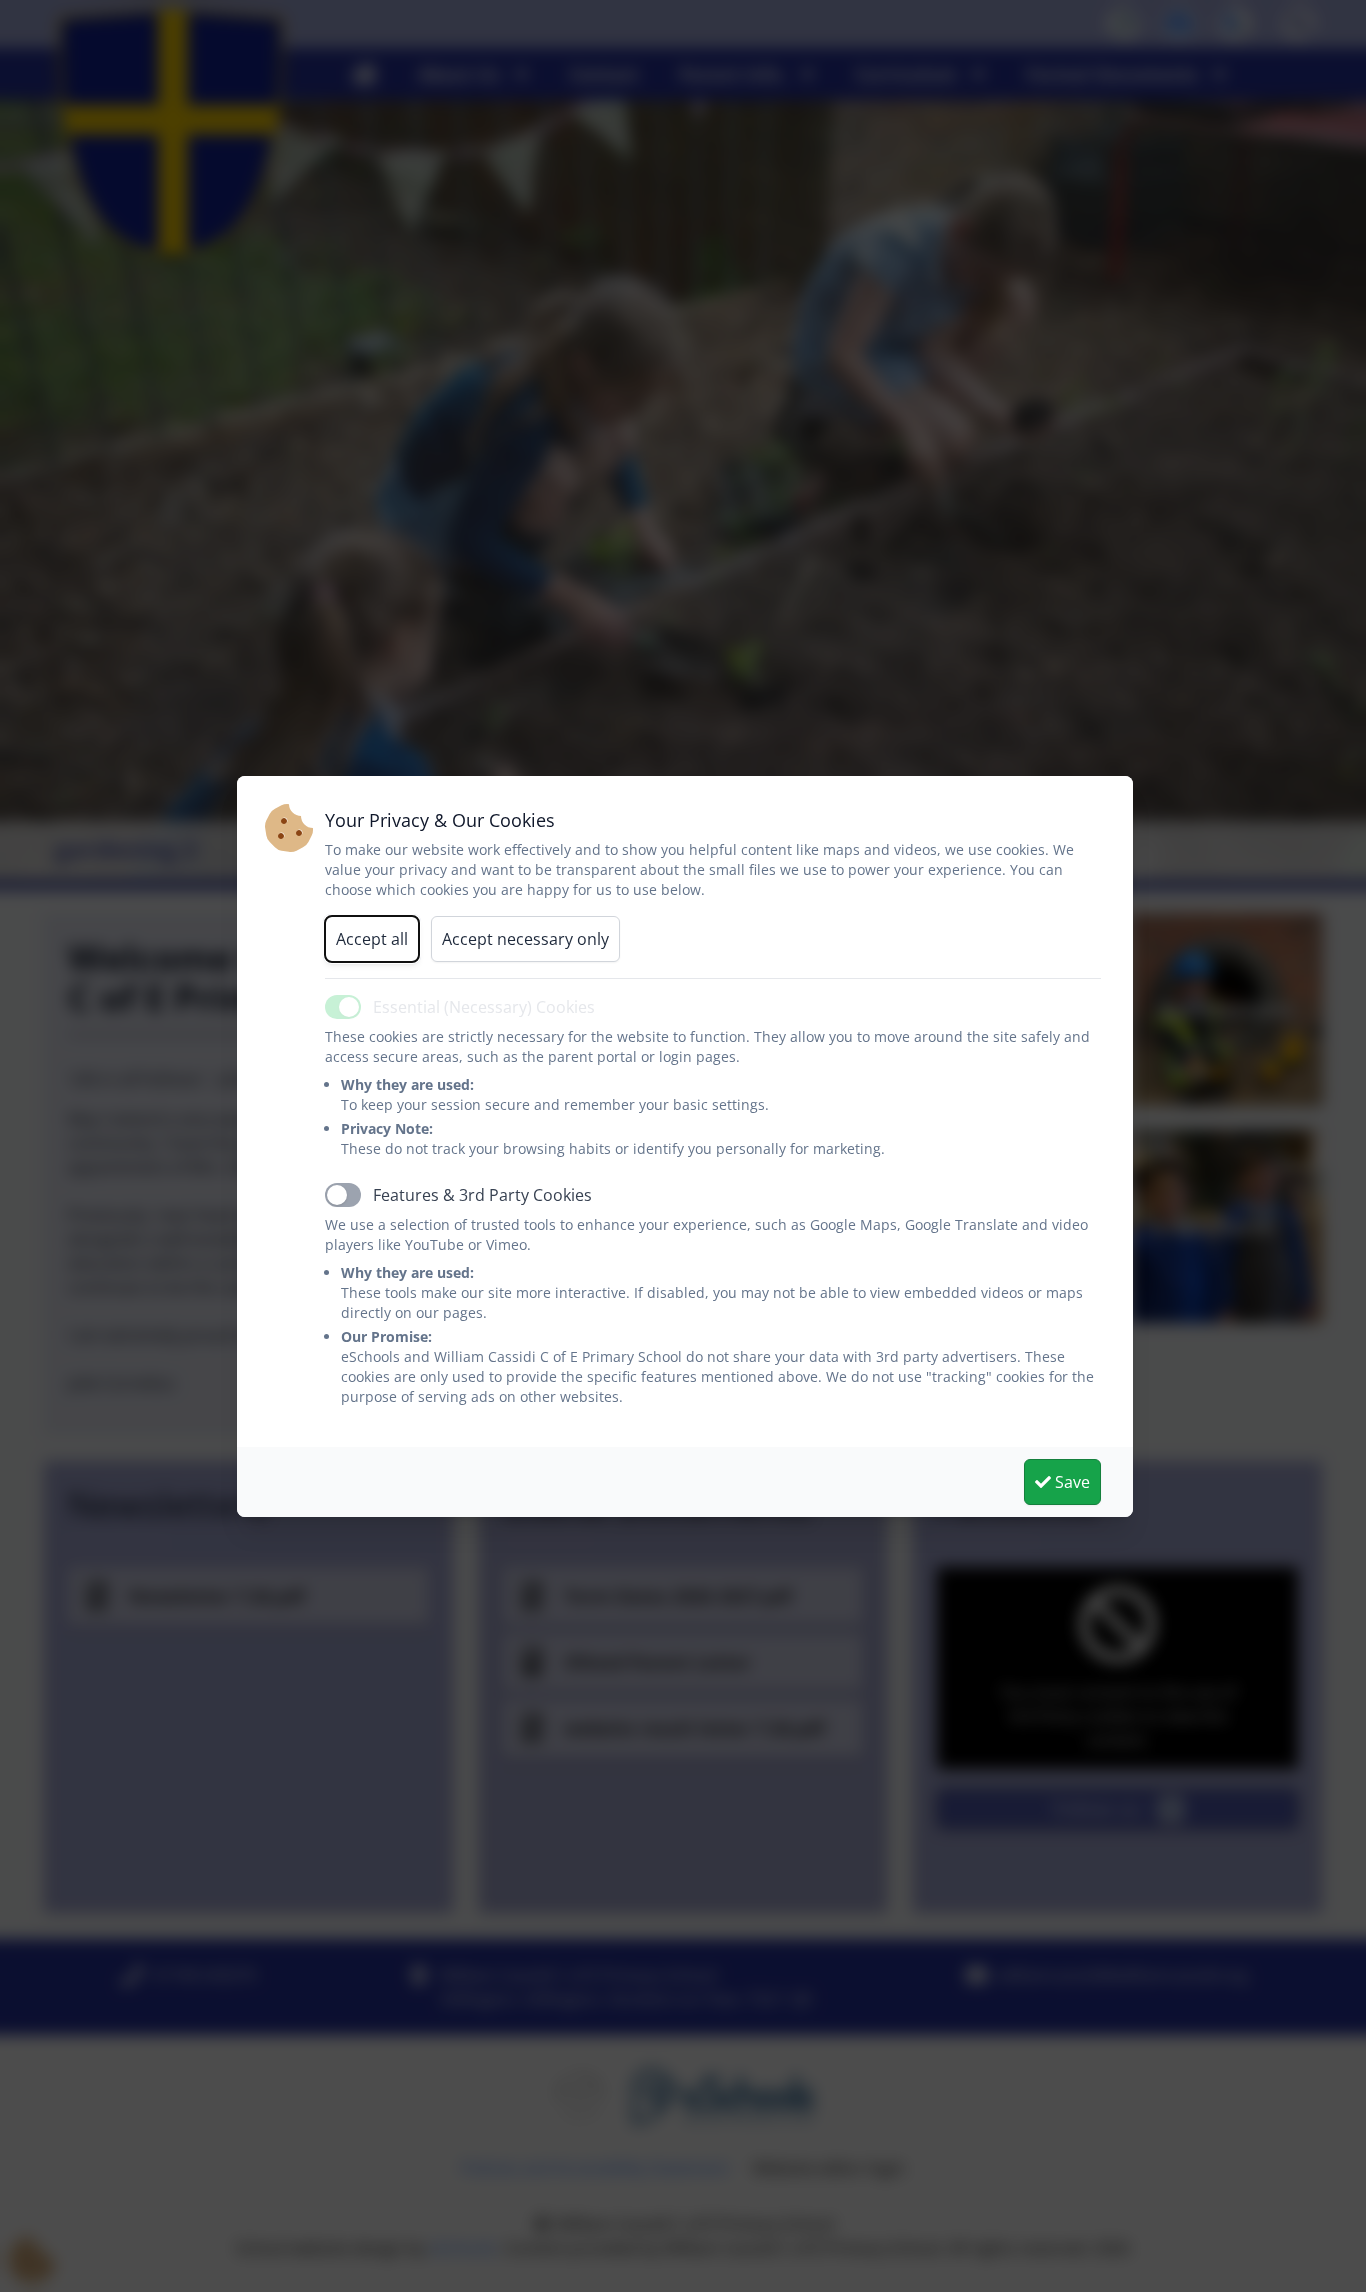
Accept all (372, 939)
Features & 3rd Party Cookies (482, 1195)
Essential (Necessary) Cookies (484, 1007)
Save (1070, 1482)
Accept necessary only (525, 939)
